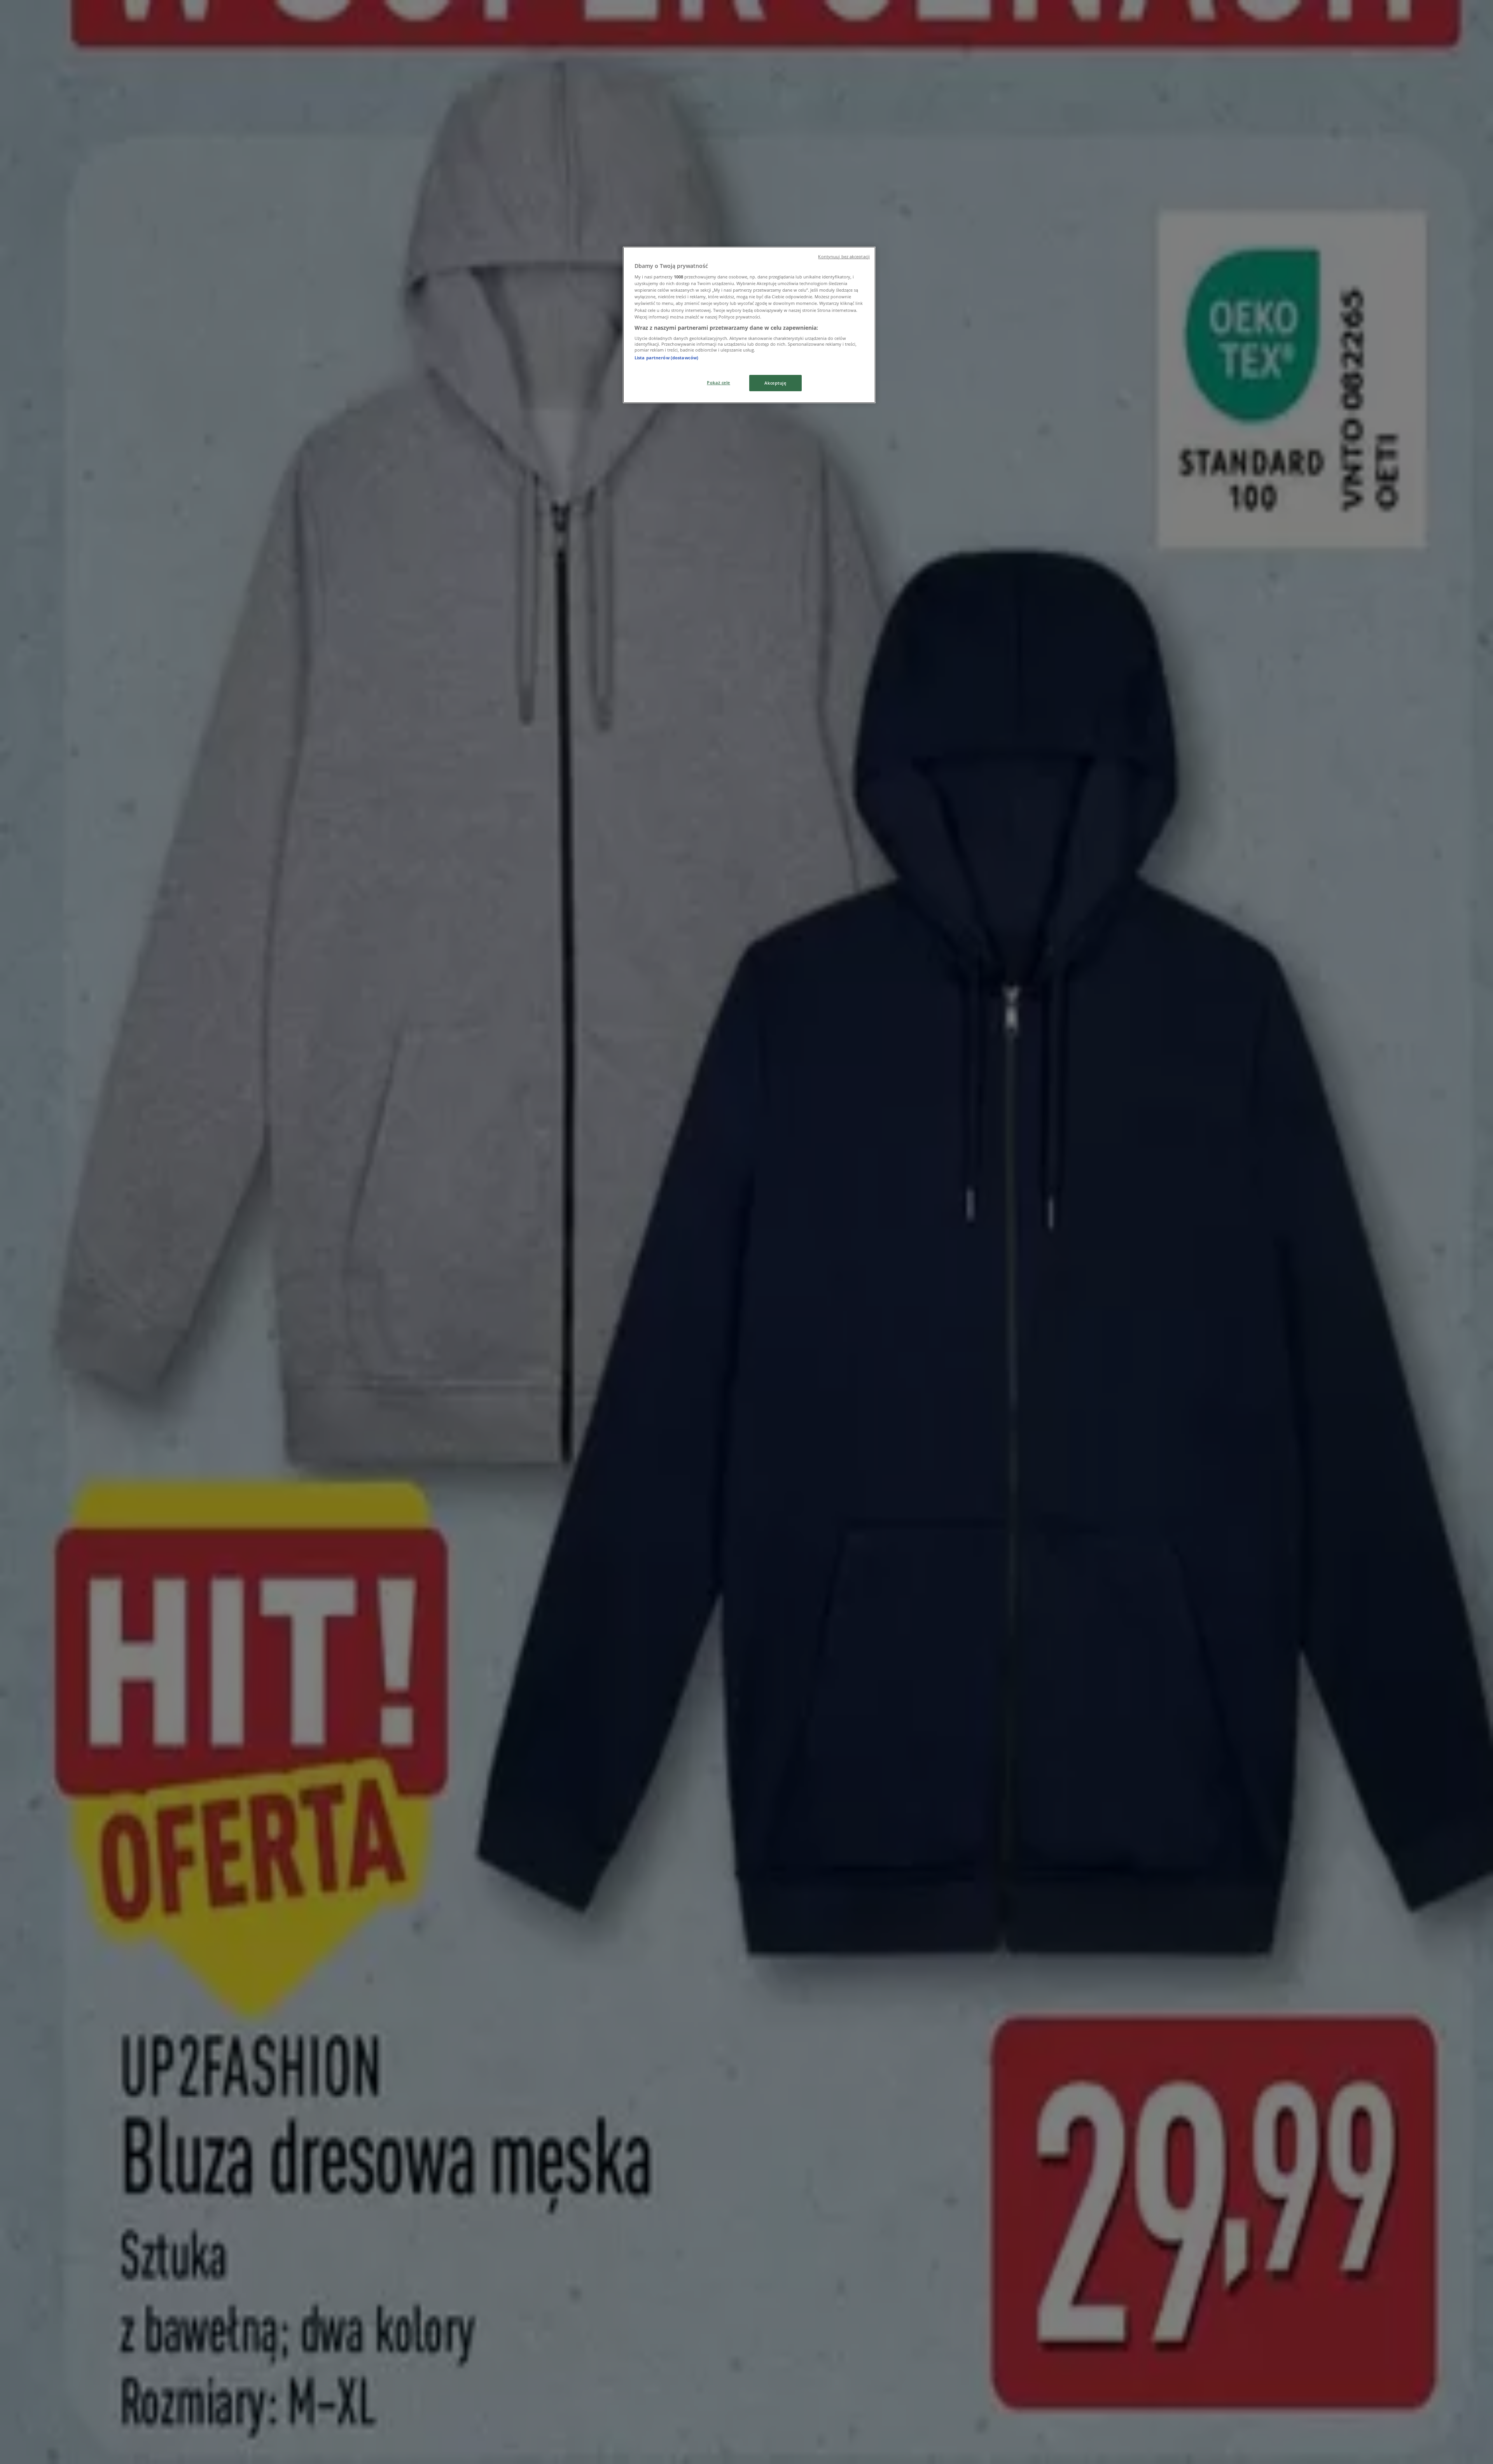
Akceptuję (775, 383)
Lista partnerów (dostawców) (666, 358)
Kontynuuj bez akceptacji (844, 257)
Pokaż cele (719, 382)
